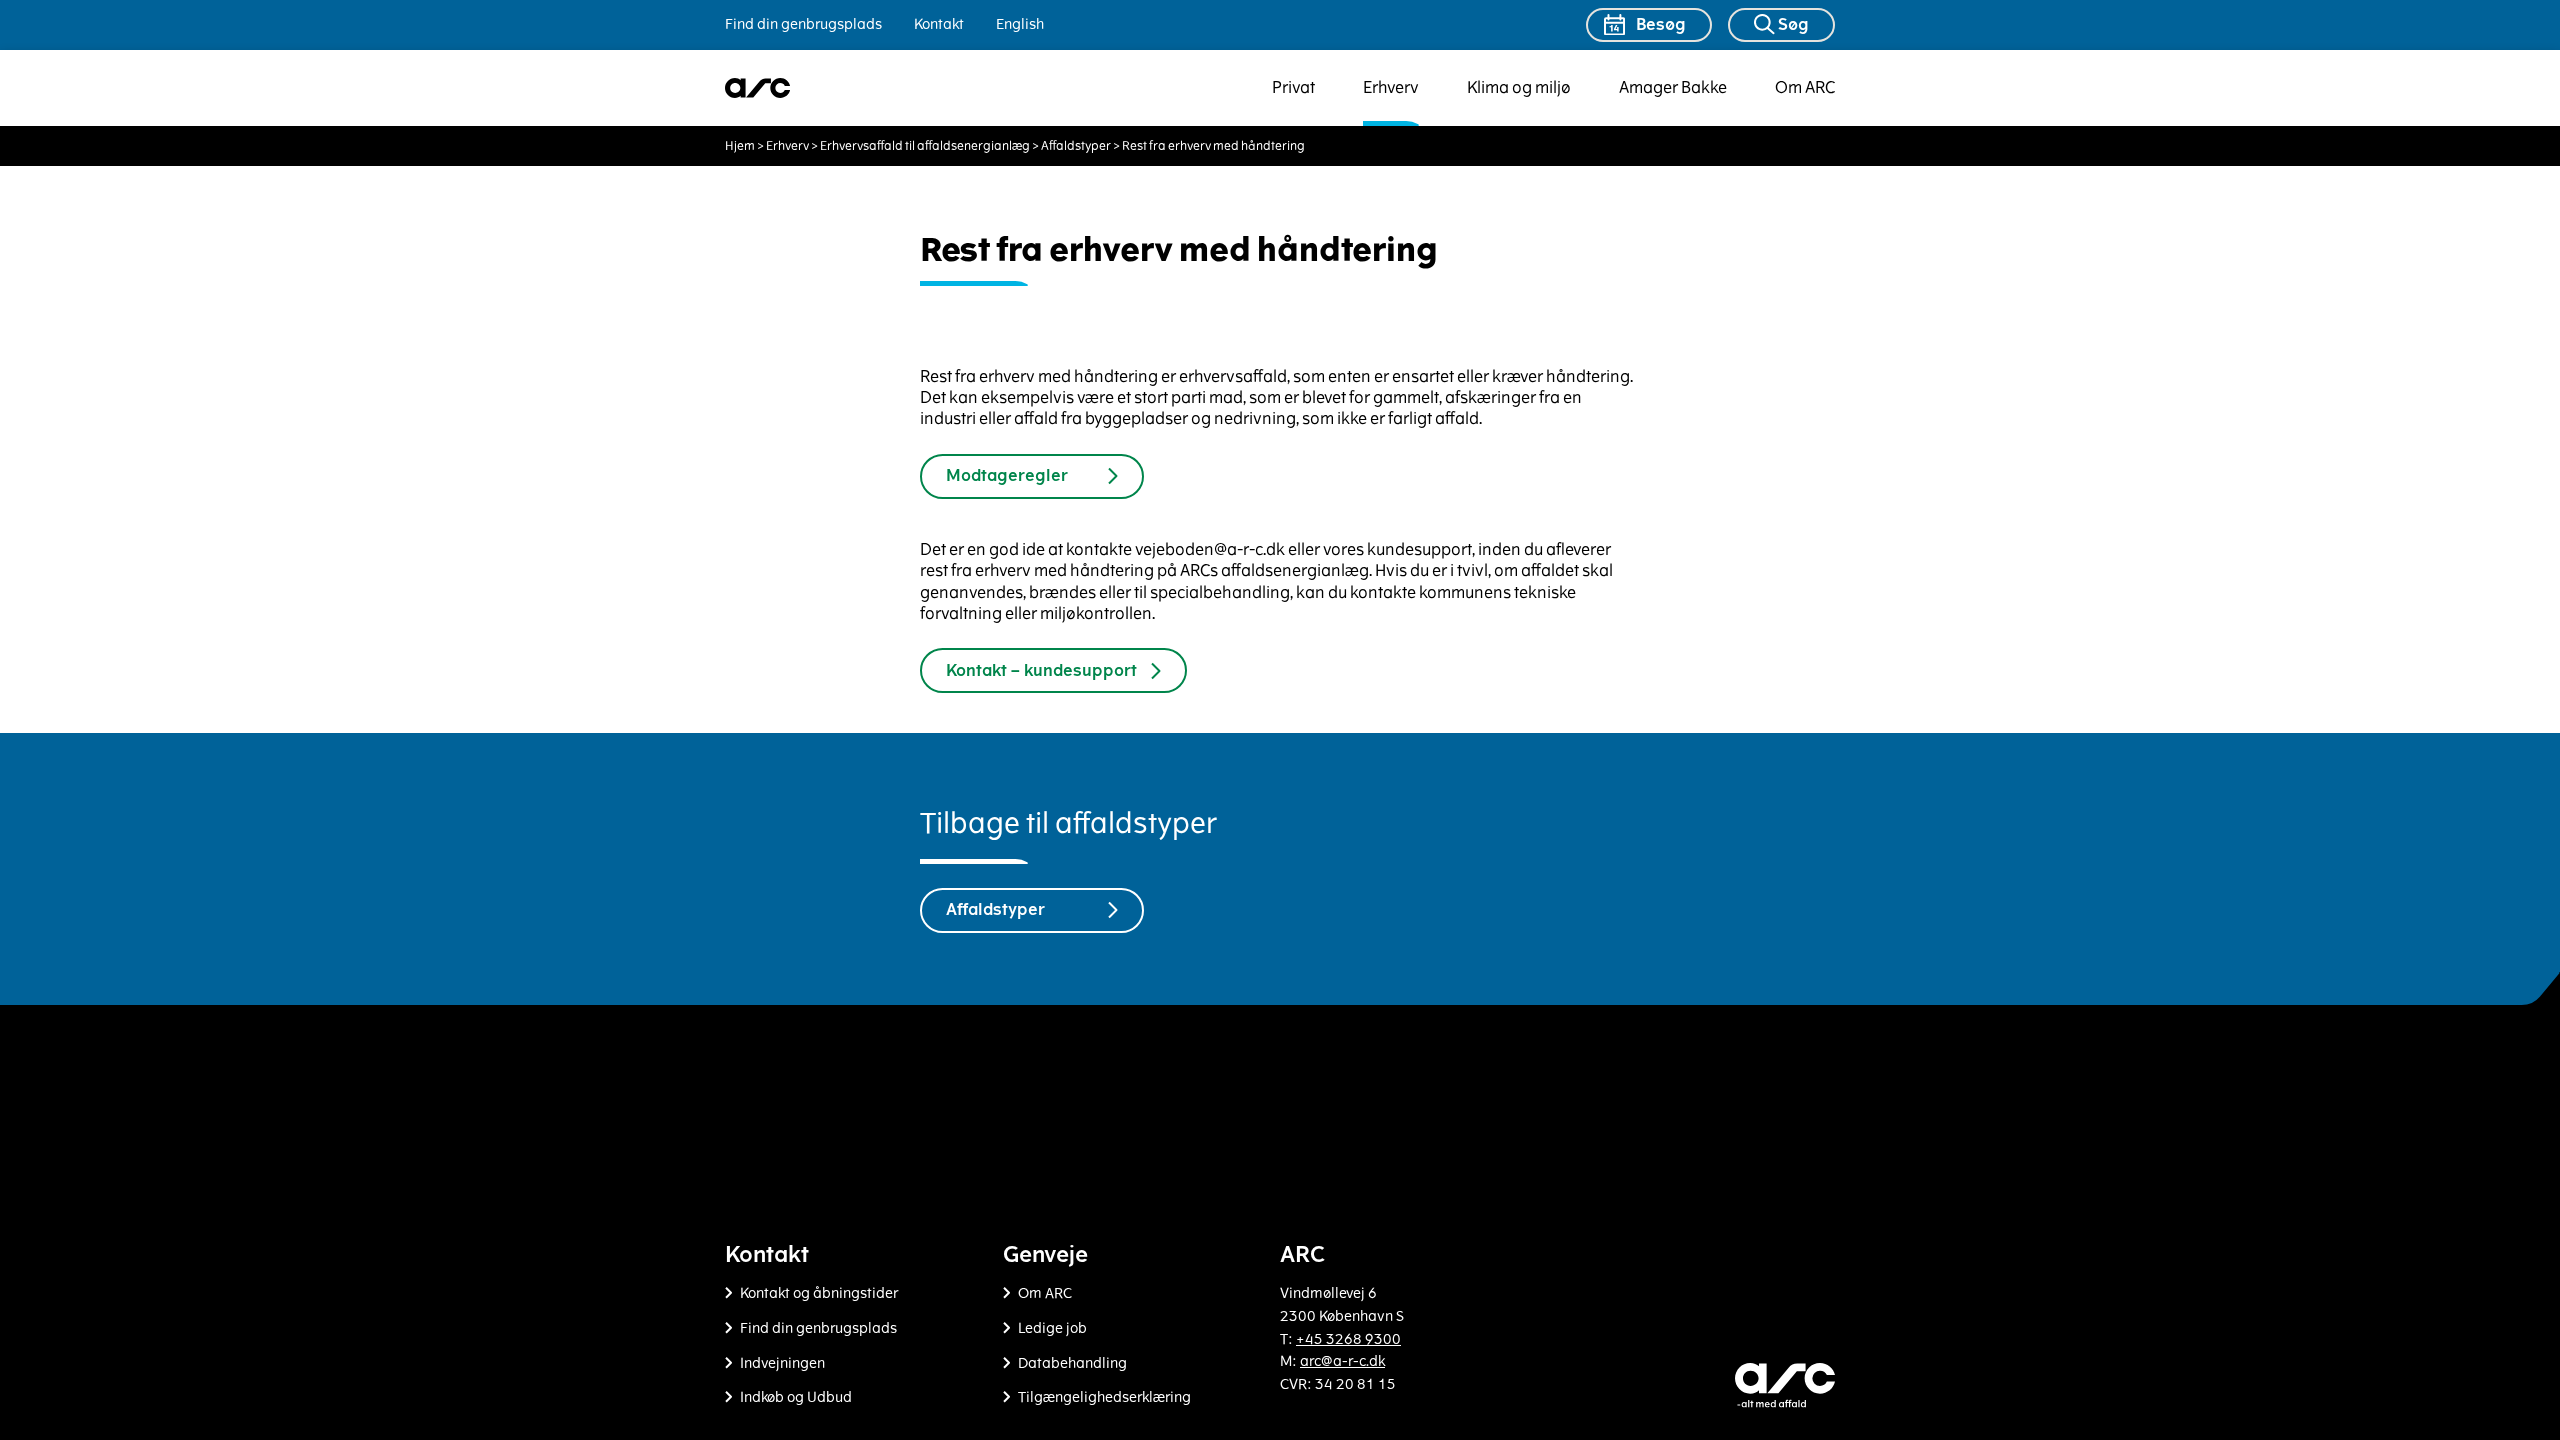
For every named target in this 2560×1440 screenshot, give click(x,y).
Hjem (740, 146)
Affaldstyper (1076, 146)
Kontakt (939, 24)
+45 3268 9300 (1348, 1339)
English (1020, 24)
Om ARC (1805, 87)
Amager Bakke (1673, 87)
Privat (1293, 87)
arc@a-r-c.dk (1342, 1361)
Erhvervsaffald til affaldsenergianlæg (925, 146)
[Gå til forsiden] (758, 88)
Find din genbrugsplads (803, 24)
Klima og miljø (1519, 87)
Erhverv (1391, 87)
